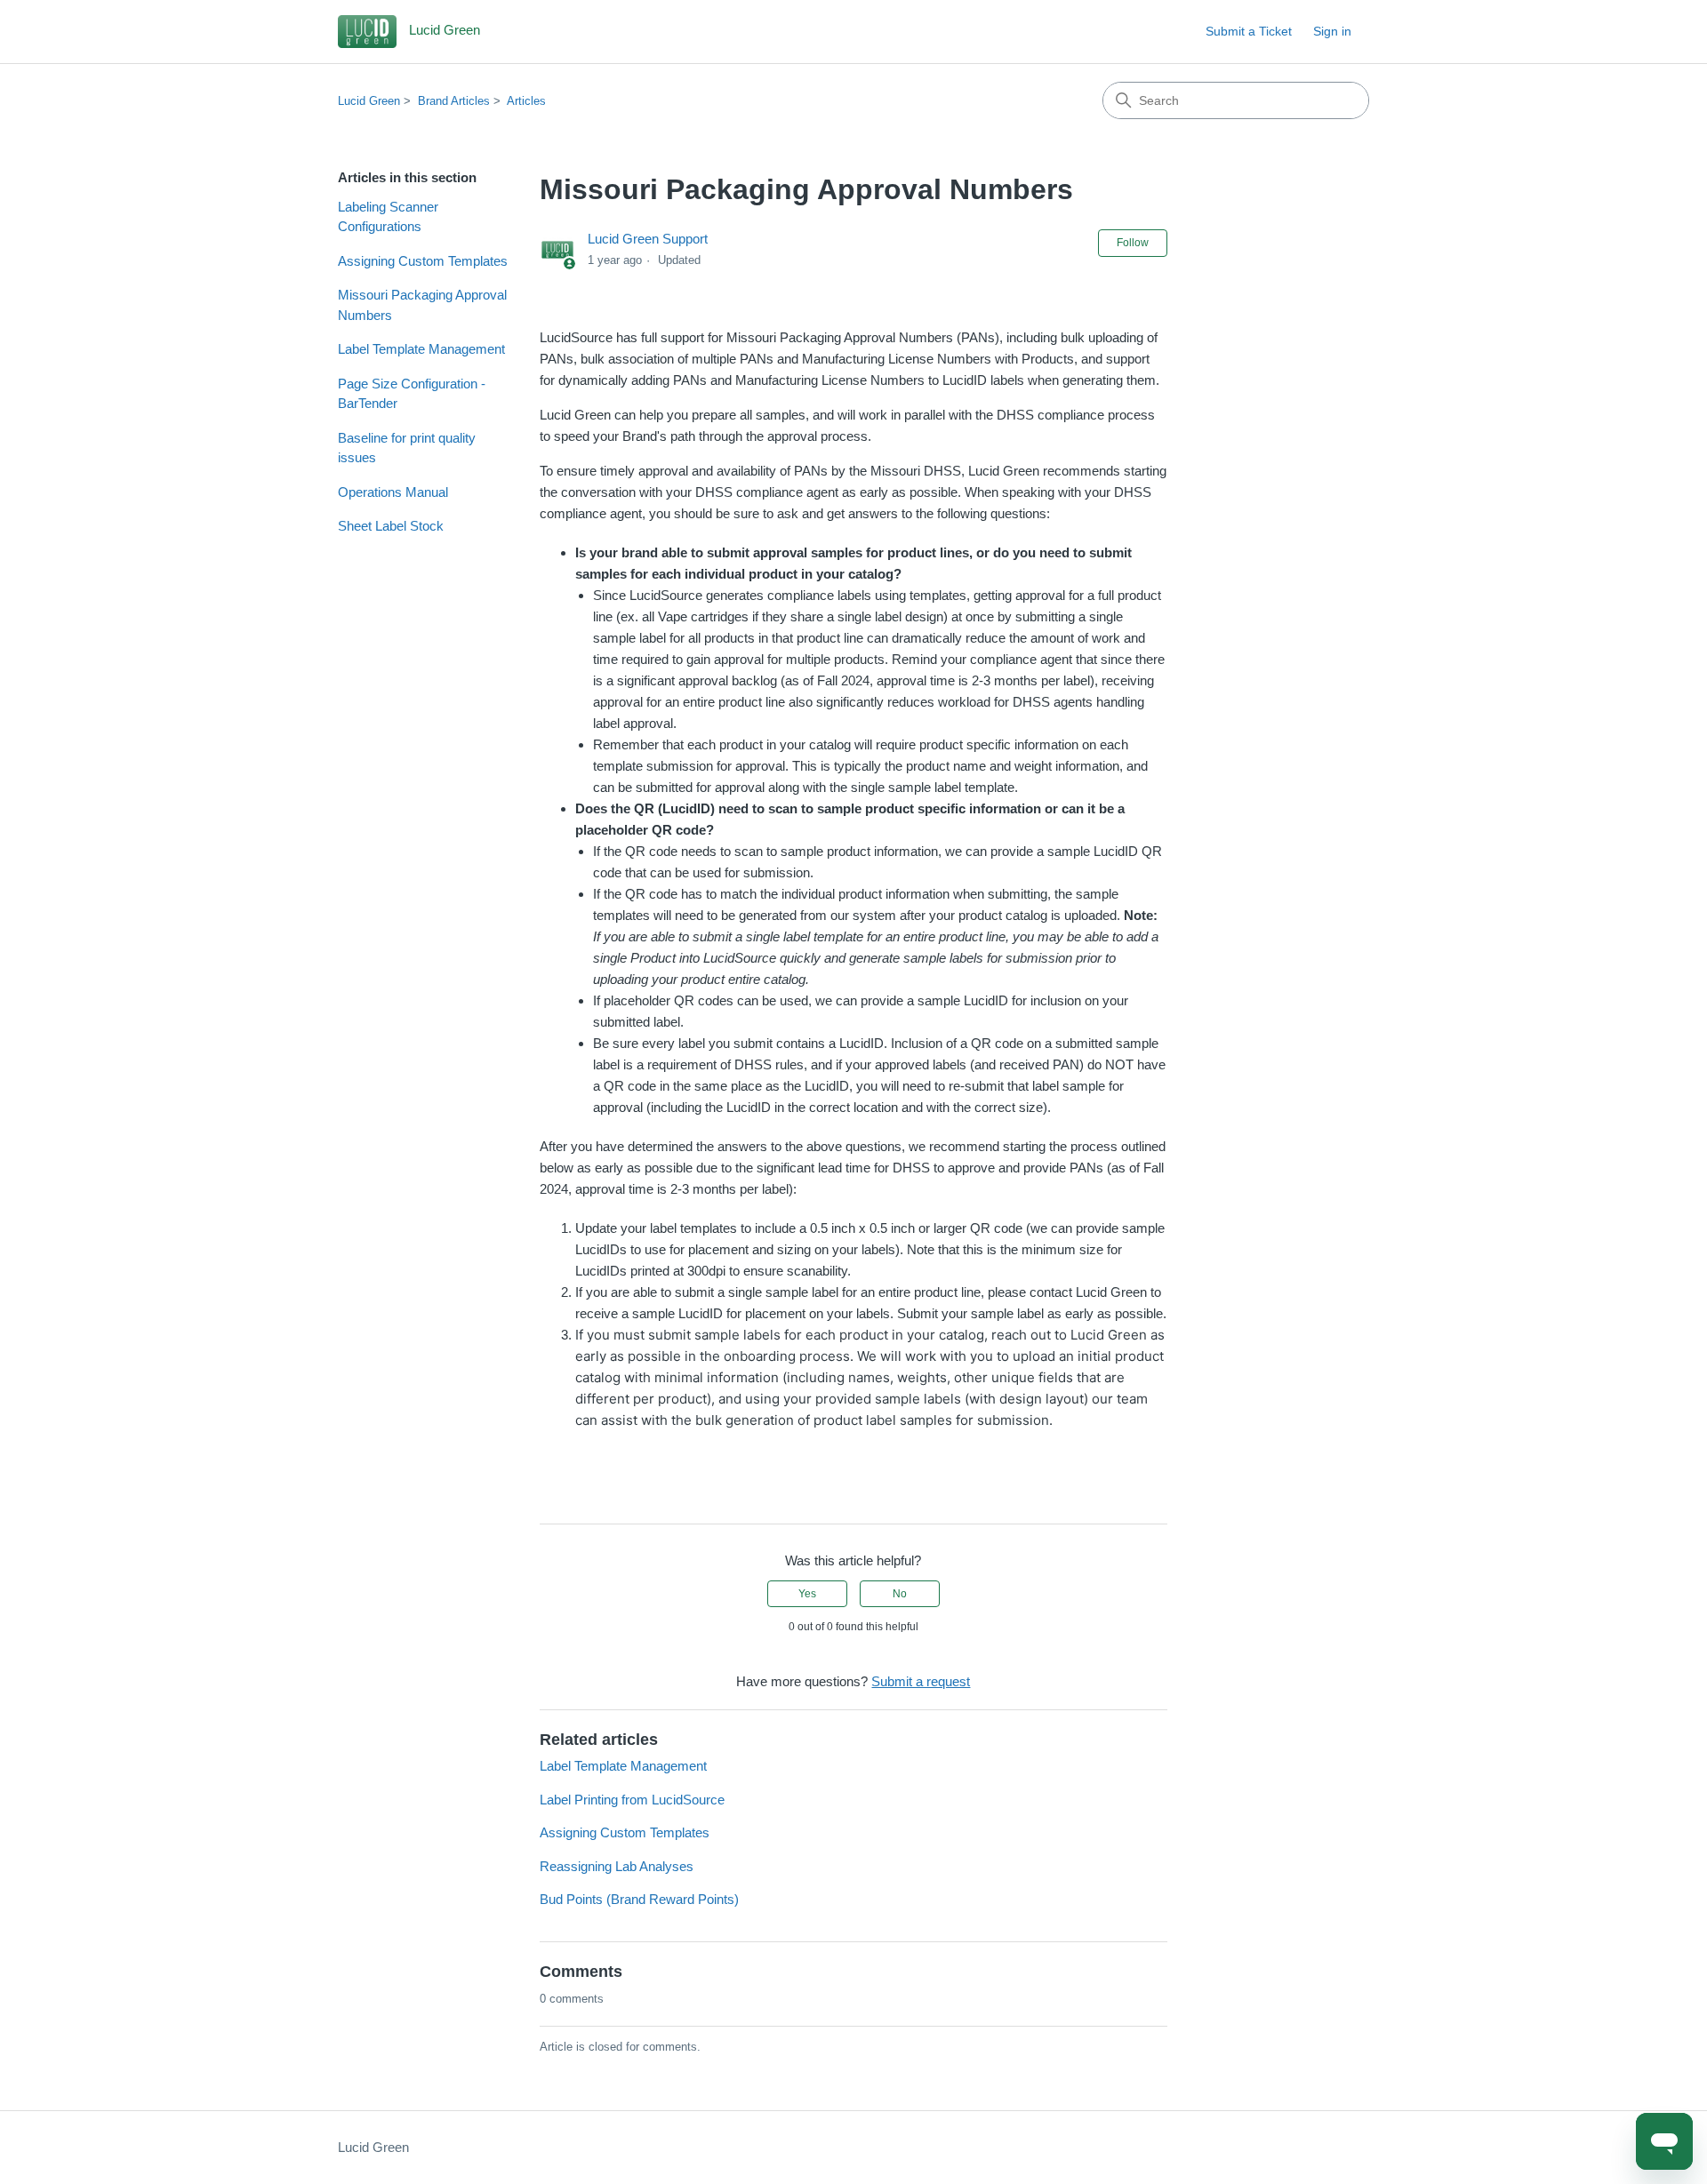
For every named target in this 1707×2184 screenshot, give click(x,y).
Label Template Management (421, 349)
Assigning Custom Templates (423, 261)
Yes (807, 1594)
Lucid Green (369, 101)
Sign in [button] (1332, 31)
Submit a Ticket (1249, 31)
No (900, 1594)
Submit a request (921, 1681)
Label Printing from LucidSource (632, 1800)
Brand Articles (454, 101)
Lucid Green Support (648, 239)
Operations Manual (393, 492)
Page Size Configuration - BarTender (412, 394)
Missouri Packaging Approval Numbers (422, 305)
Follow (1133, 243)
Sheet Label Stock (391, 526)
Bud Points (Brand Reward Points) (639, 1899)
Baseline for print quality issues (407, 448)
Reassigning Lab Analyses (617, 1866)
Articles (526, 101)
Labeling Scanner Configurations (388, 217)
